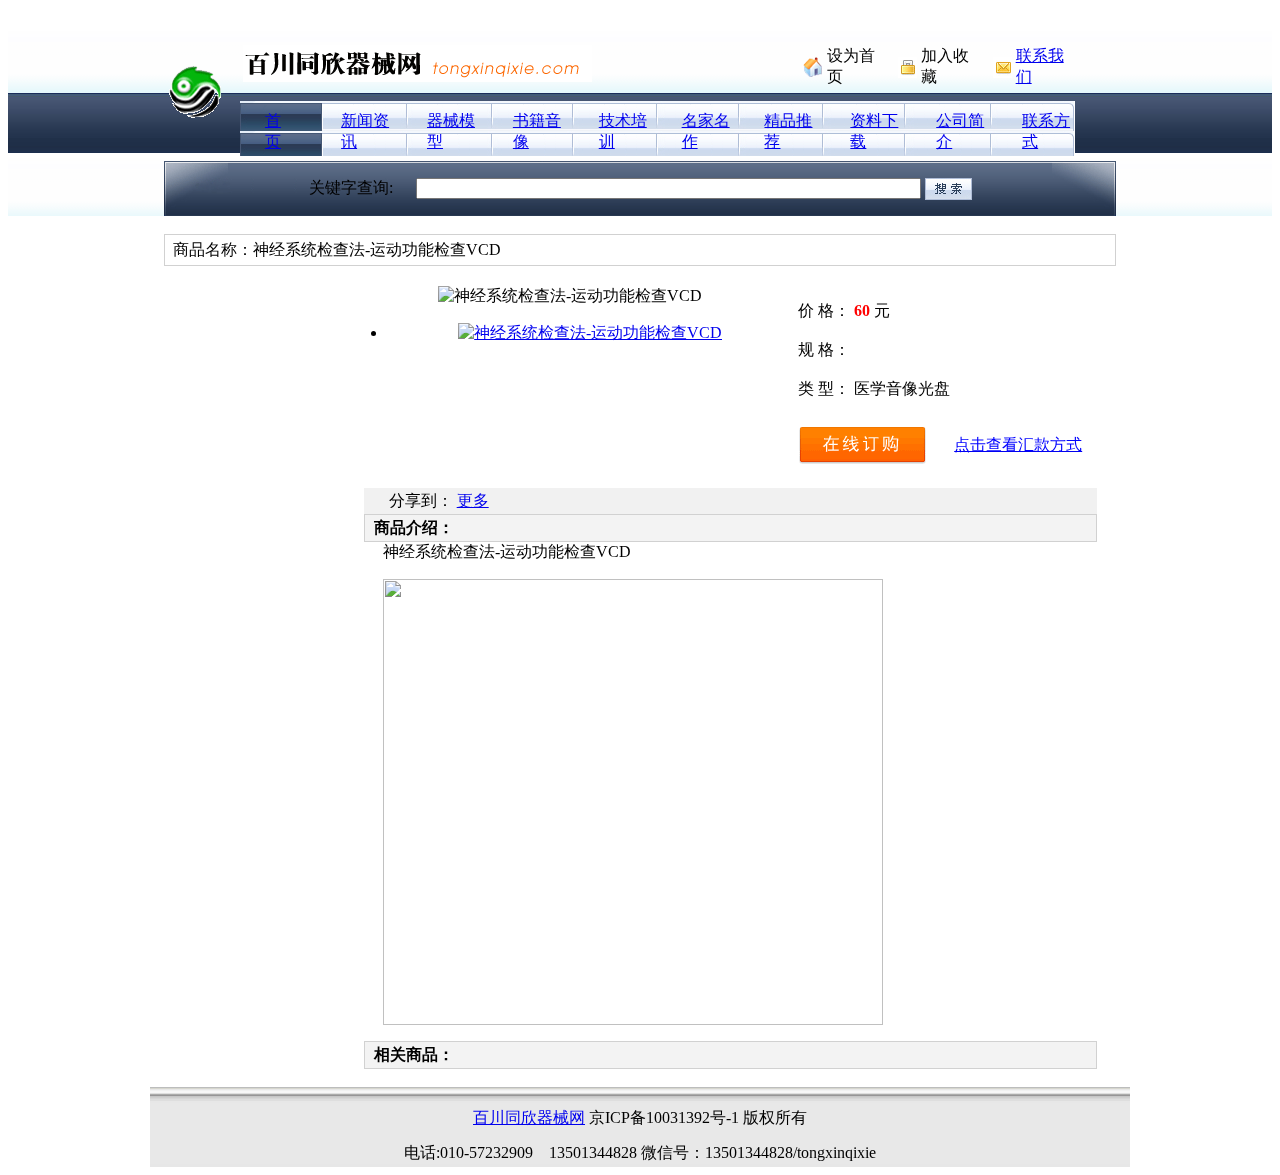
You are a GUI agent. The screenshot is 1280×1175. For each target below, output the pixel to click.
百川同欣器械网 (529, 1117)
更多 (473, 500)
